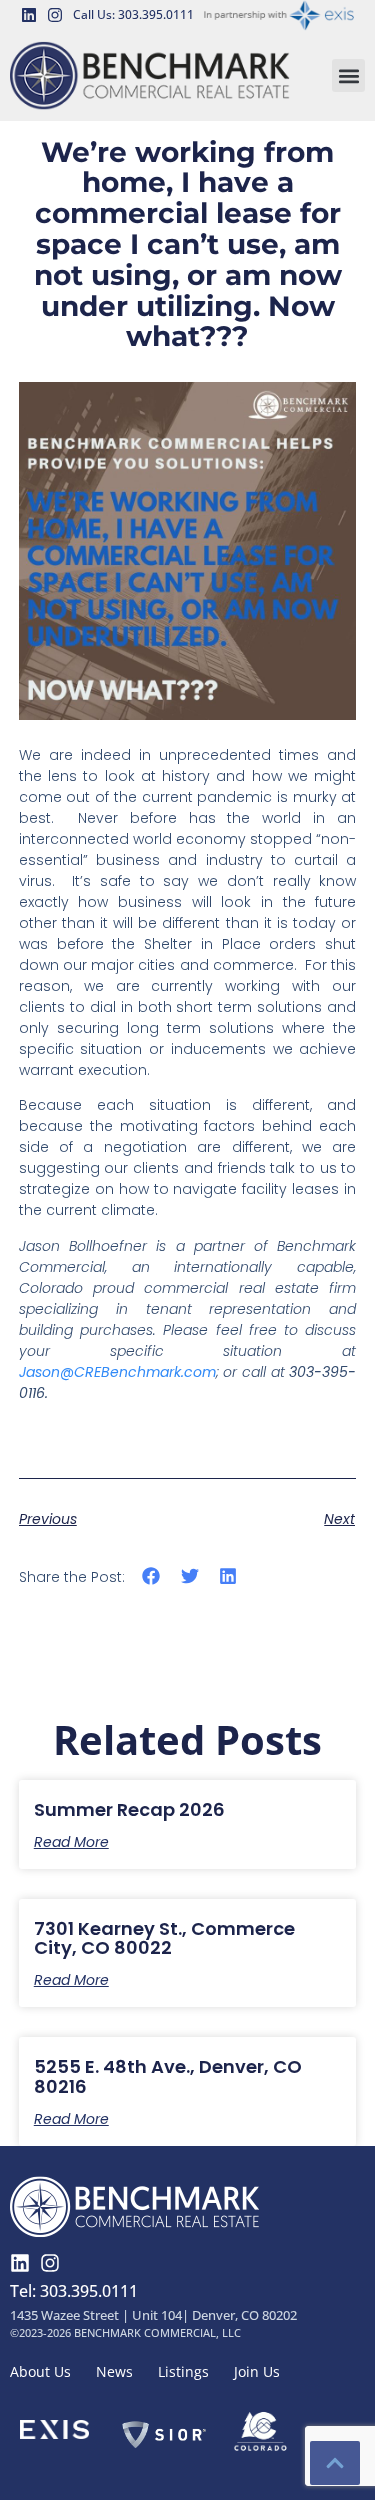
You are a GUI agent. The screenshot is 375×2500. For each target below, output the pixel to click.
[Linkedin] (29, 15)
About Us (40, 2371)
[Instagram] (55, 15)
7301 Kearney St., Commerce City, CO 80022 (164, 1938)
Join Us (257, 2371)
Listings (183, 2371)
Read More (71, 1842)
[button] (348, 75)
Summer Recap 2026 (129, 1809)
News (114, 2371)
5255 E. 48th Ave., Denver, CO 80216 (168, 2076)
